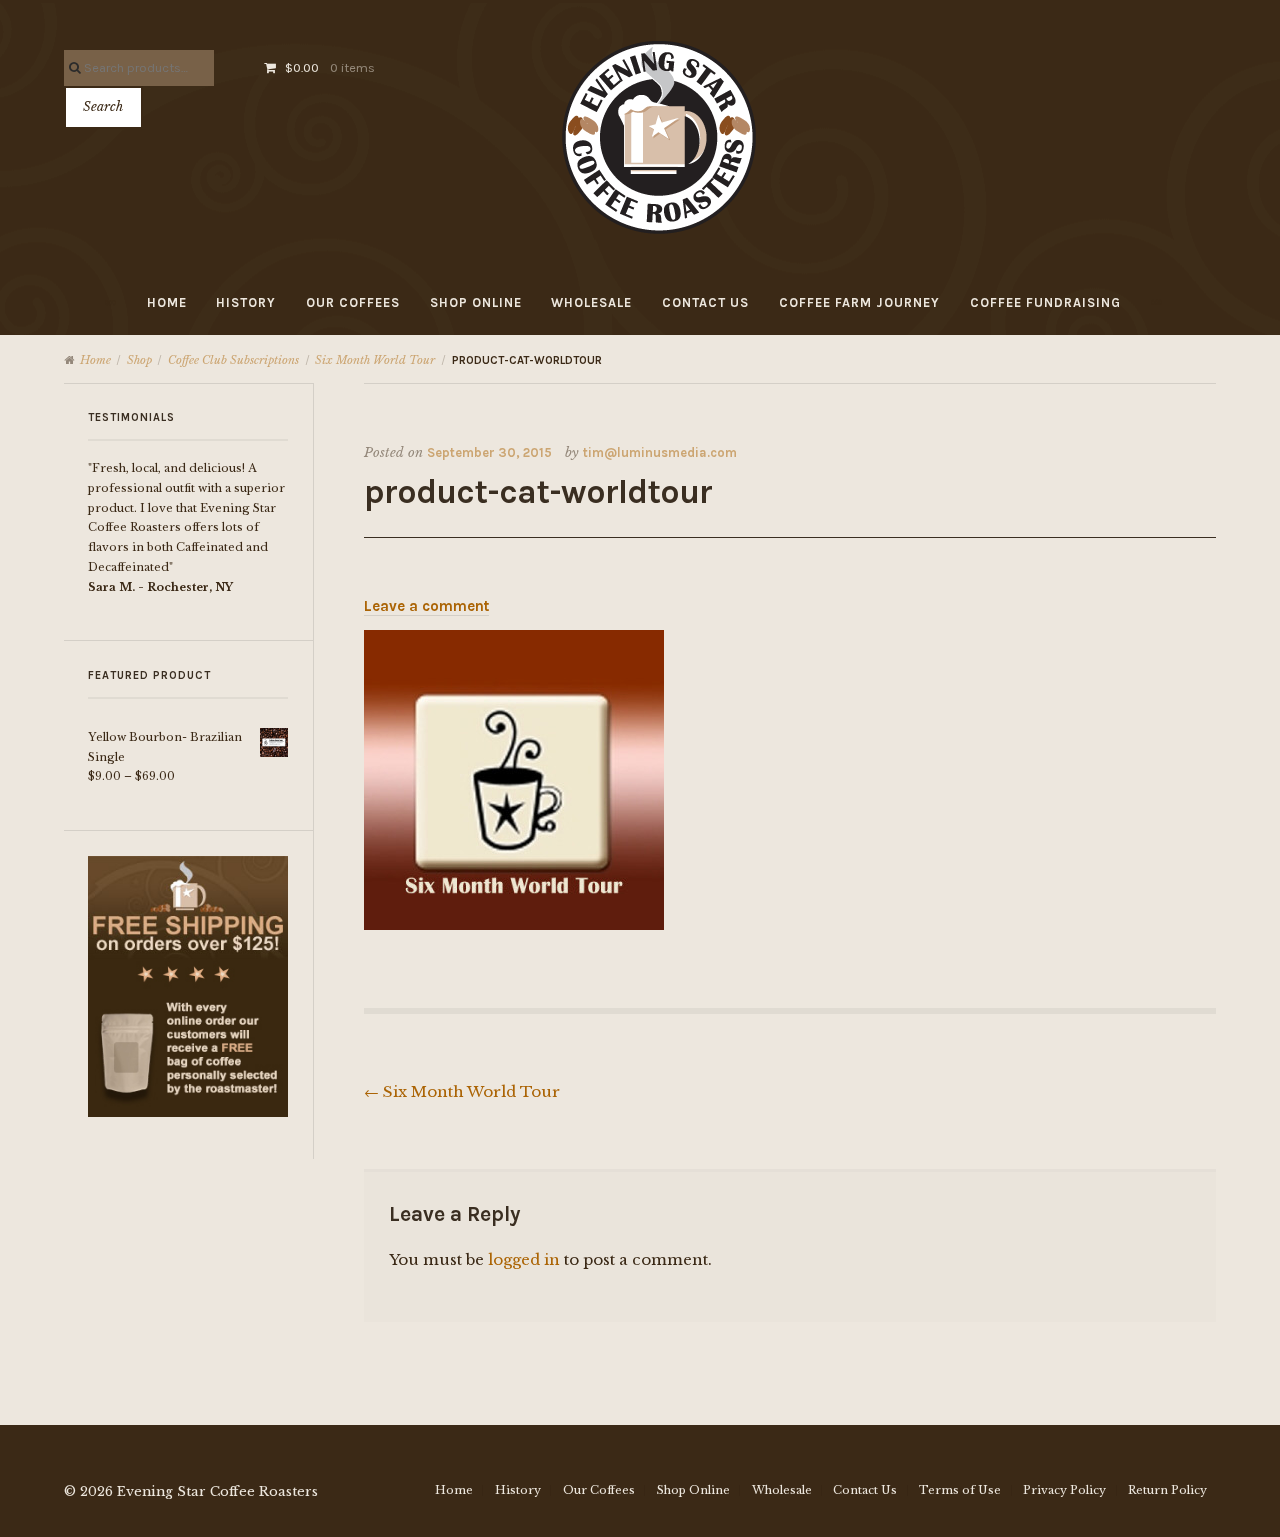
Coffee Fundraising (1045, 302)
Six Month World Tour (375, 360)
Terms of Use (960, 1490)
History (246, 302)
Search (103, 106)
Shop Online (476, 302)
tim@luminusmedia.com (660, 452)
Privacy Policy (1064, 1490)
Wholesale (591, 302)
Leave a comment (426, 606)
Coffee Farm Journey (859, 302)
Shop (139, 360)
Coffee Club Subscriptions (233, 360)
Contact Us (705, 302)
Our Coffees (353, 302)
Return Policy (1167, 1490)
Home (167, 302)
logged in (524, 1259)
